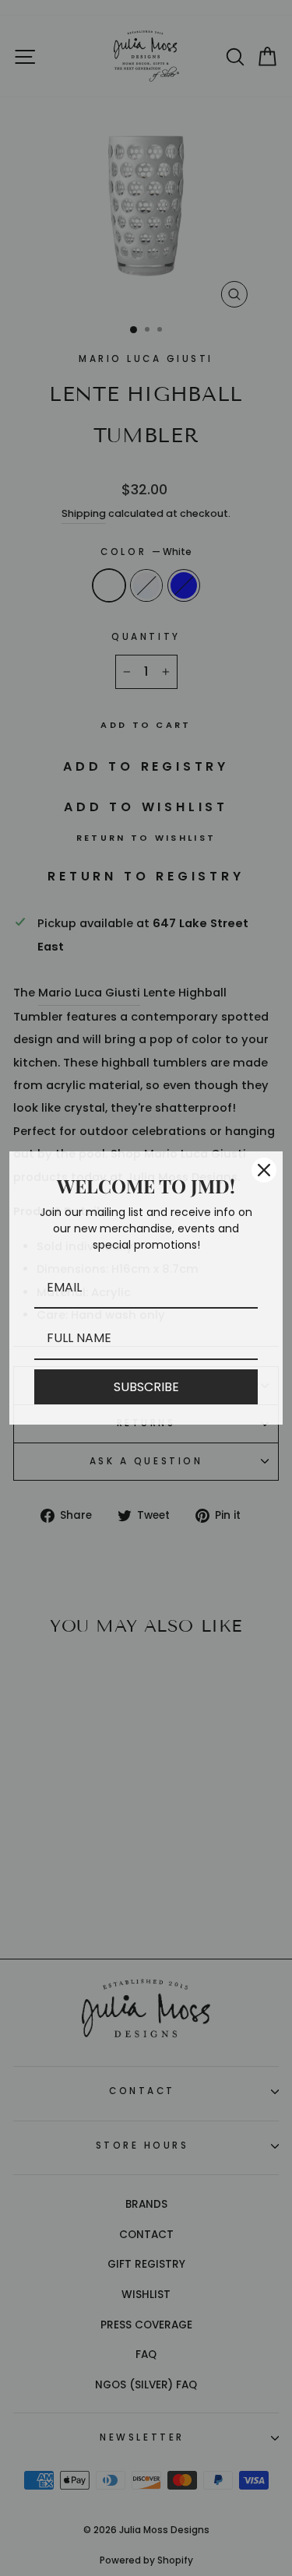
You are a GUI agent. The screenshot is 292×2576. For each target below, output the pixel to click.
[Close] (264, 1170)
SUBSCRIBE (146, 1387)
